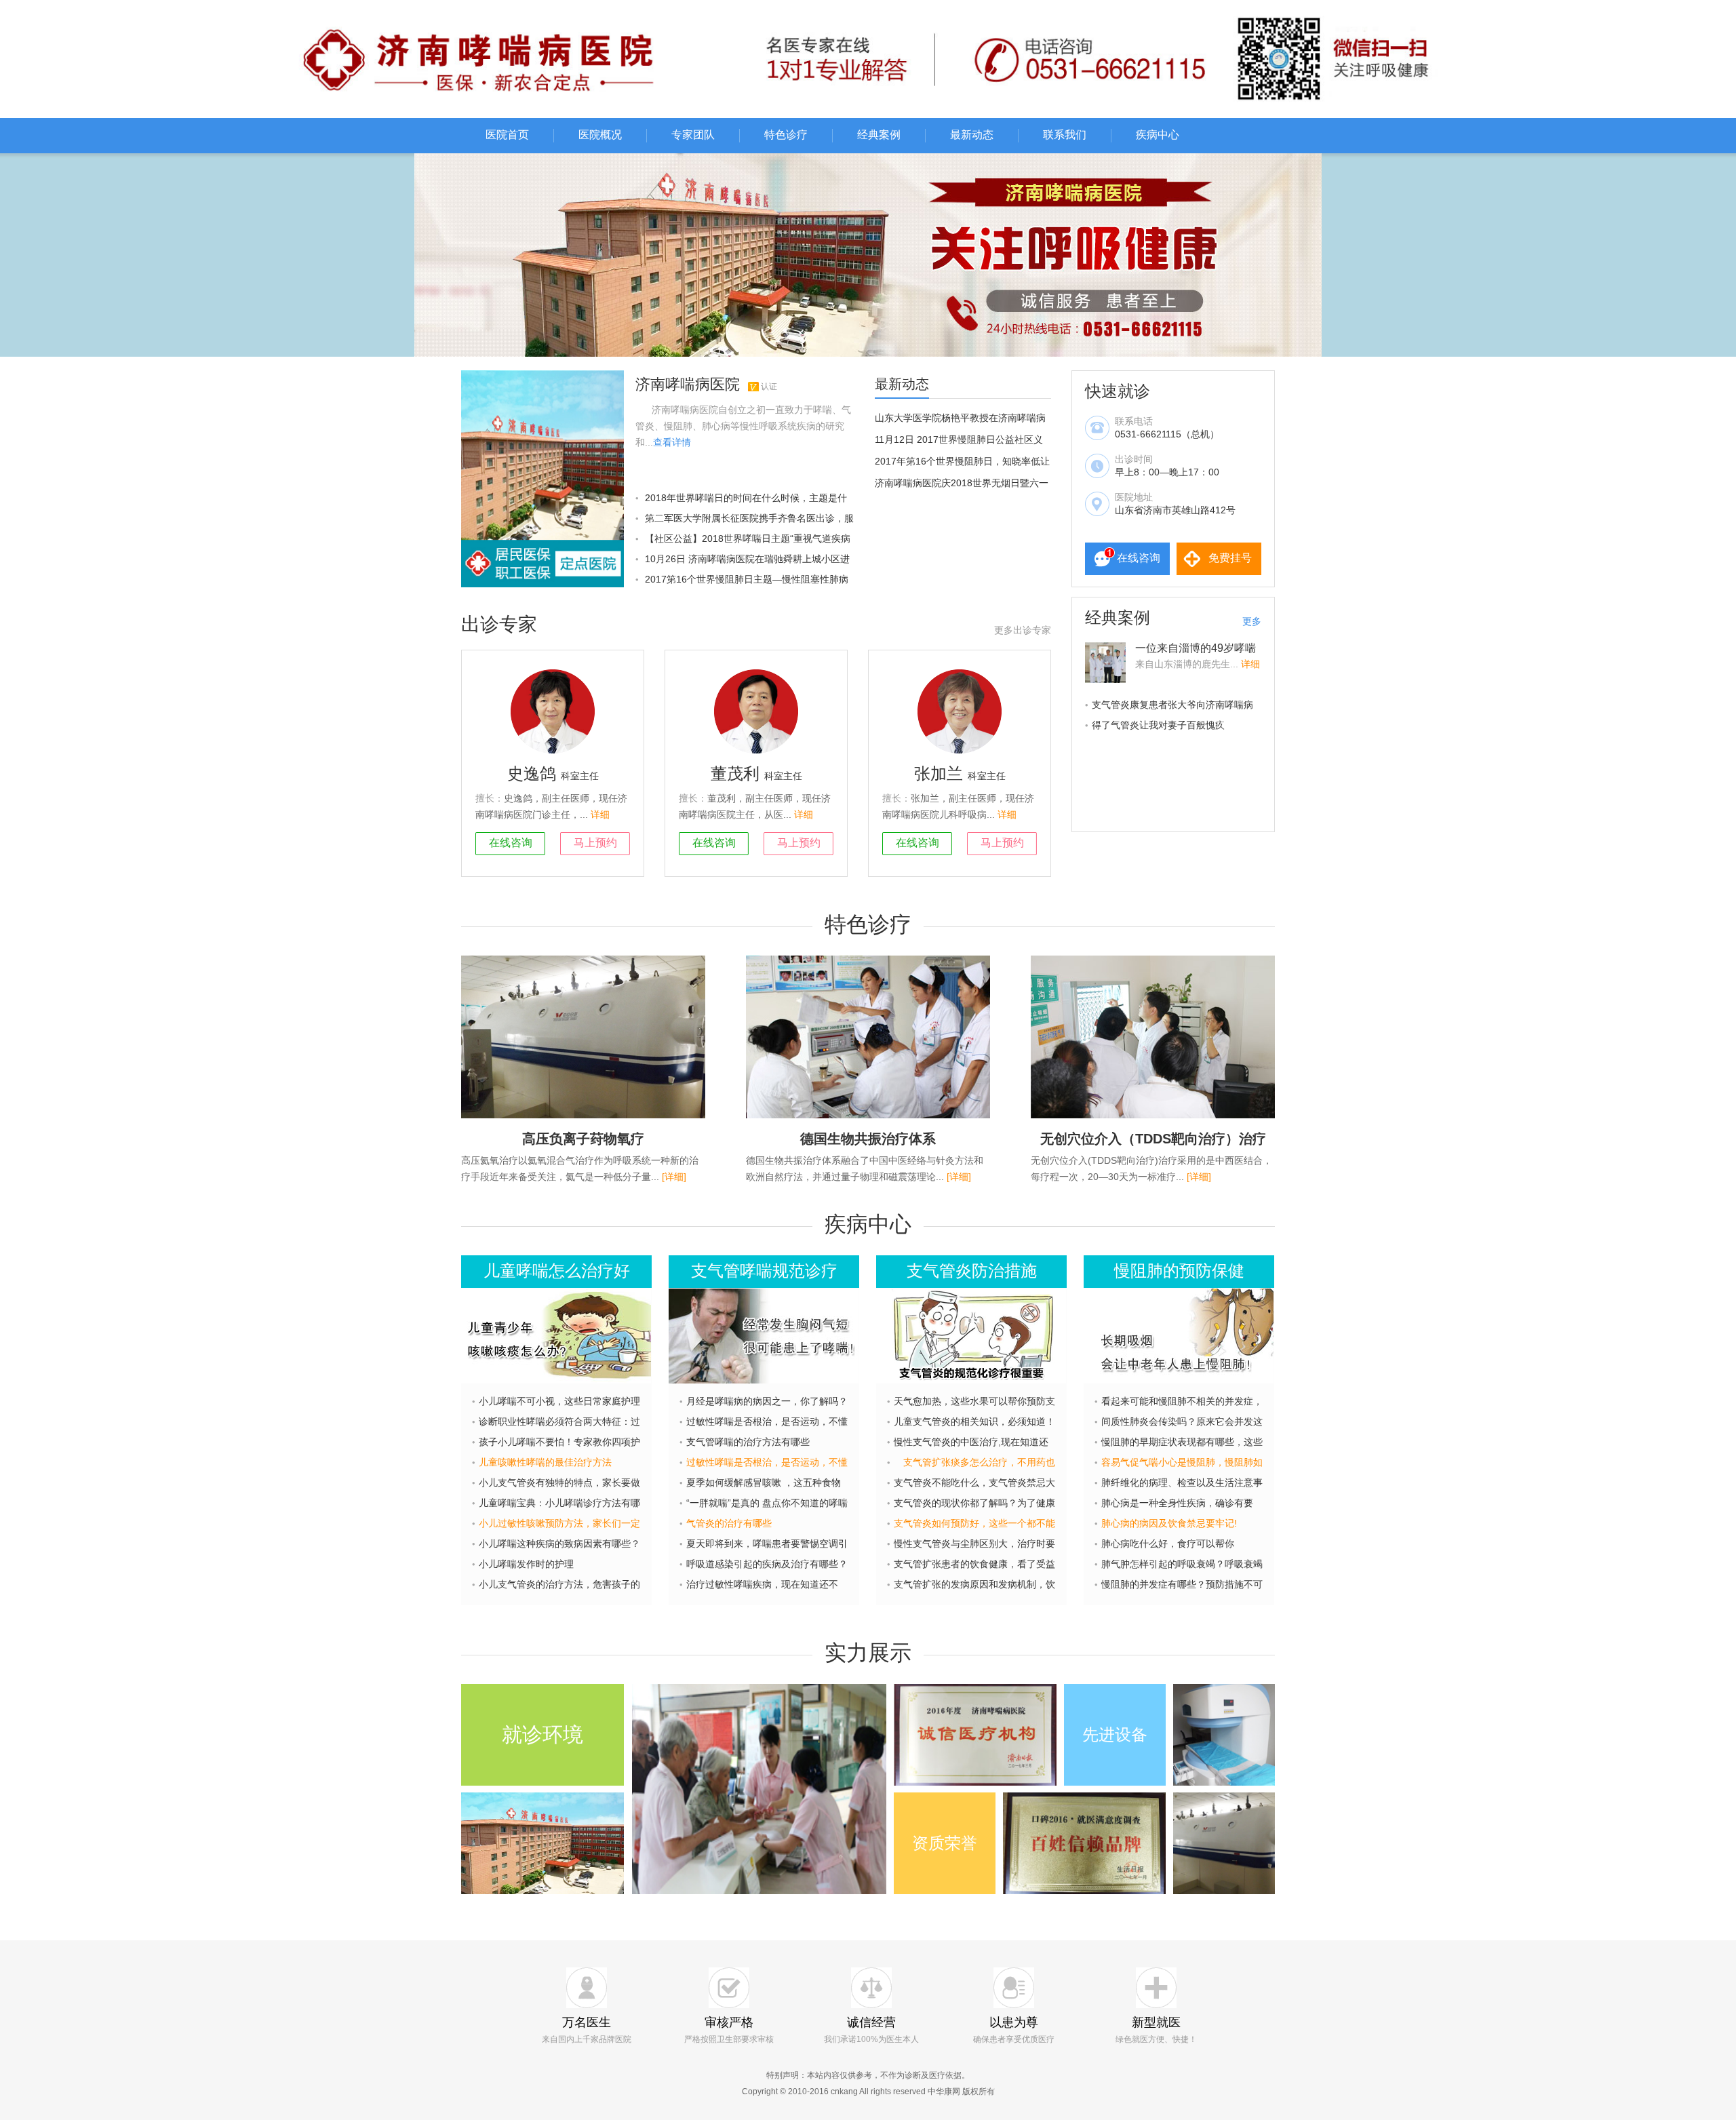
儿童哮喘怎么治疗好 (557, 1271)
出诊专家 (499, 624)
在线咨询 (1139, 558)
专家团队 (693, 135)
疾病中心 (1158, 135)
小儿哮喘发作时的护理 (526, 1564)
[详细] (674, 1177)
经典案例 (879, 135)
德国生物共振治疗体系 (868, 1139)
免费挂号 (1230, 558)
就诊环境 (542, 1734)
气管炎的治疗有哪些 (729, 1523)
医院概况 (600, 135)
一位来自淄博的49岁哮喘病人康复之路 (1196, 654)
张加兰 (939, 773)
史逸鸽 (532, 773)
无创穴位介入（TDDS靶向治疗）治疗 (1153, 1139)
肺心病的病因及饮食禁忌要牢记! (1169, 1523)
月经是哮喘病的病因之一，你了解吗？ (767, 1401)
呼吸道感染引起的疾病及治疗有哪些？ (767, 1564)
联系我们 (1065, 135)
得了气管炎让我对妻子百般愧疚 (1158, 725)
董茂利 (735, 773)
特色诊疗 (786, 135)
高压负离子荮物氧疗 (583, 1139)
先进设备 (1115, 1734)
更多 (1252, 621)
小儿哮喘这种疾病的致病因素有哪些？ (559, 1544)
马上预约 (595, 843)
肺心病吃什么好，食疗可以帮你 (1168, 1544)
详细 (600, 814)
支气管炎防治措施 (972, 1271)
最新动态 (972, 135)
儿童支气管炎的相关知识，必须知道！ (974, 1421)
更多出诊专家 (1023, 630)
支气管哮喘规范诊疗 (764, 1271)
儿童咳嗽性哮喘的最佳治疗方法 (545, 1462)
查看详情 (672, 442)
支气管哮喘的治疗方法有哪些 (748, 1442)
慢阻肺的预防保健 (1179, 1271)
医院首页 (507, 135)
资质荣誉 (945, 1843)
